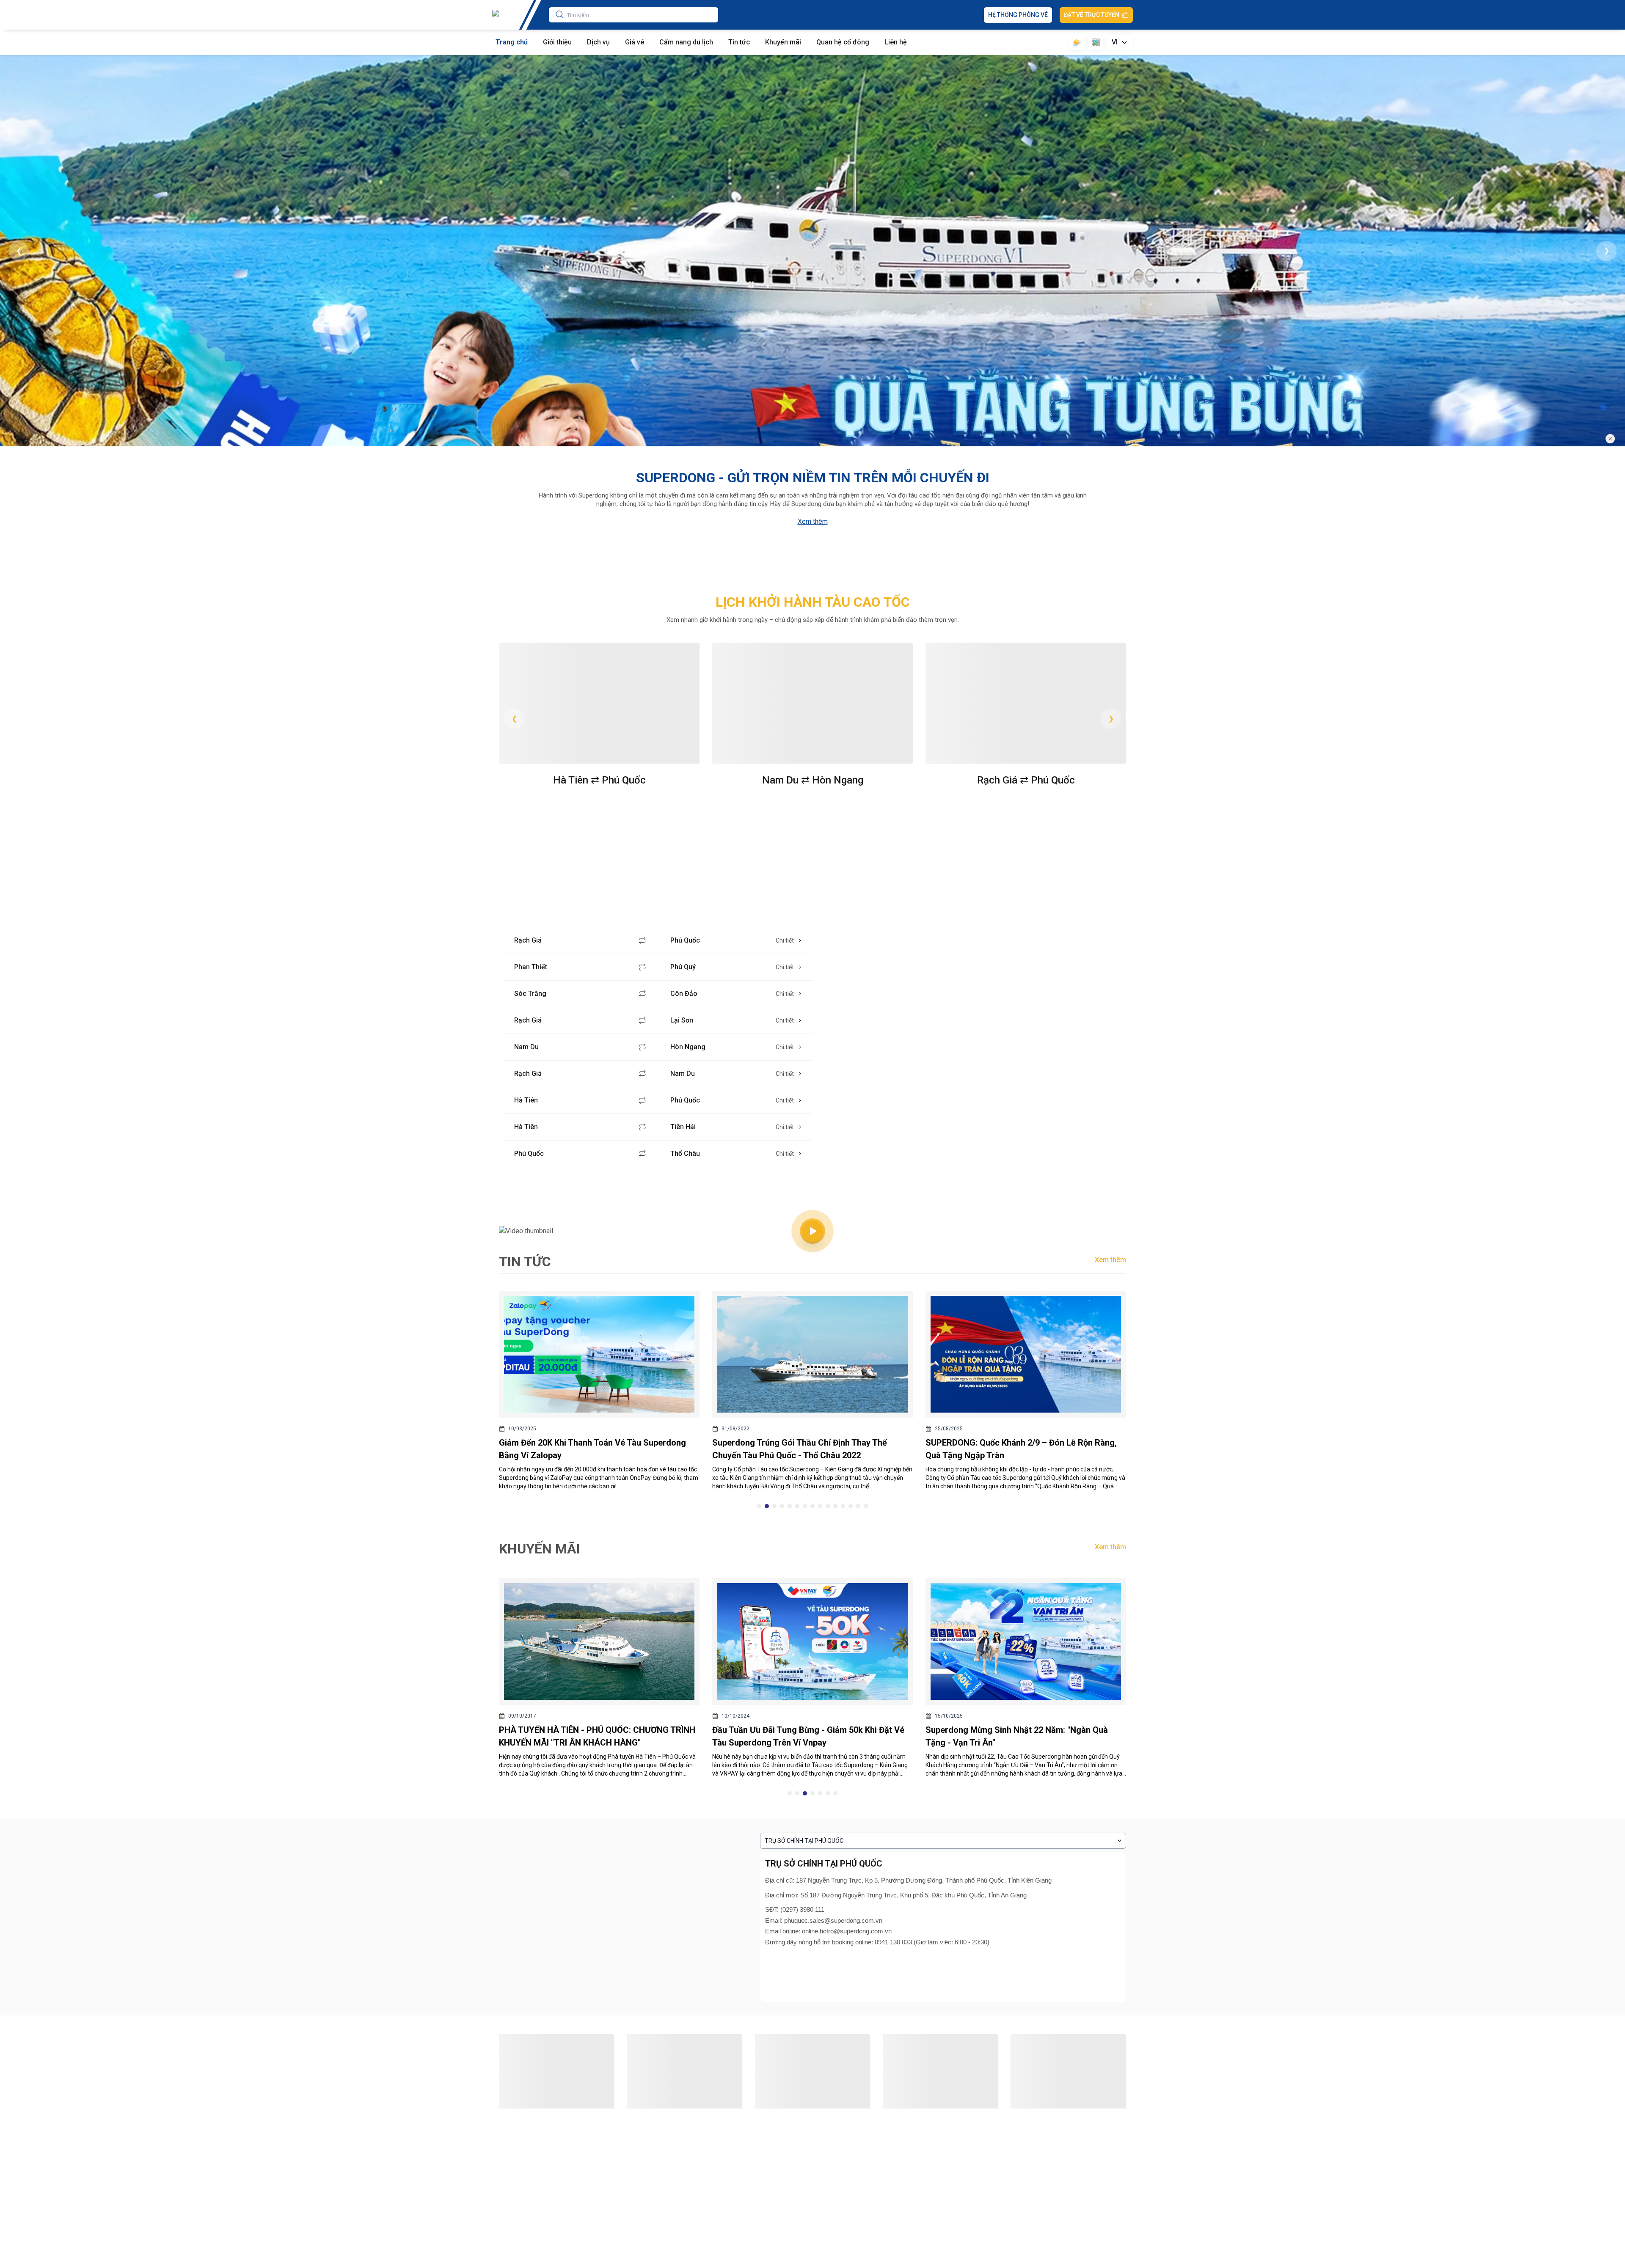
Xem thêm (813, 521)
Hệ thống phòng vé (1018, 15)
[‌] (1589, 473)
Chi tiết (785, 940)
